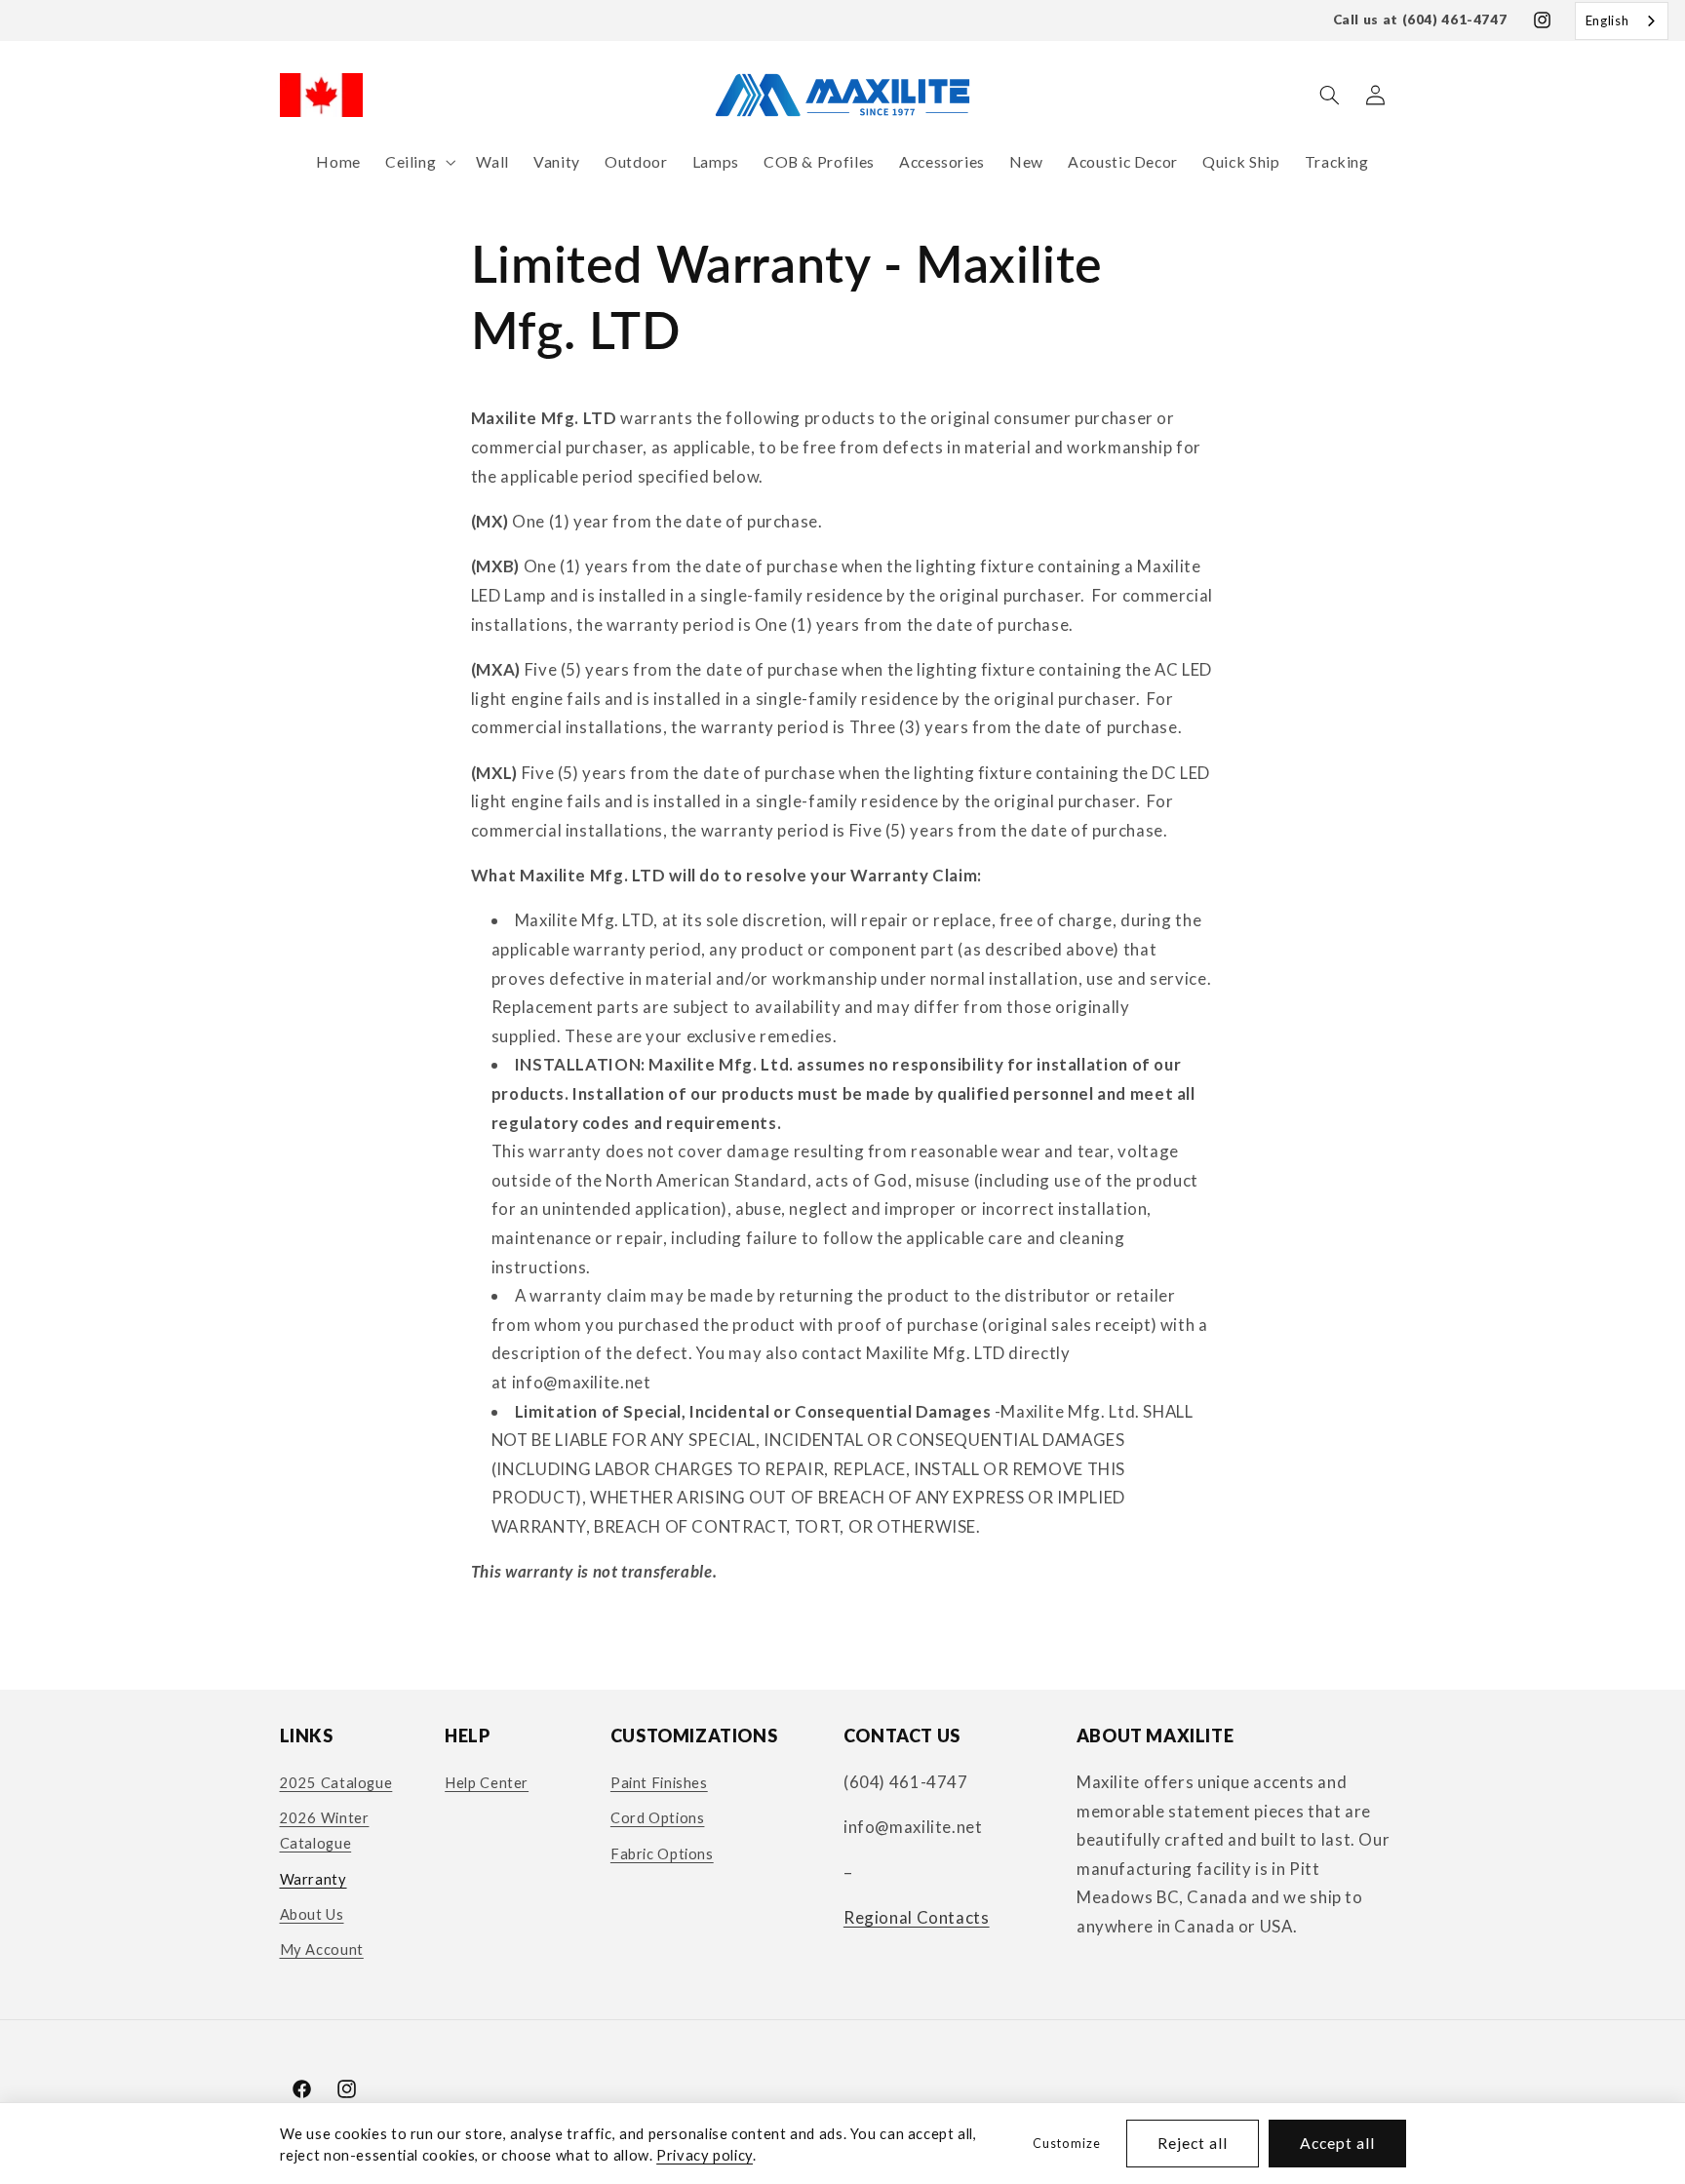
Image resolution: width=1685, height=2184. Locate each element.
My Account (322, 1949)
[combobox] (1622, 21)
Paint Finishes (659, 1782)
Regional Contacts (917, 1917)
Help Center (487, 1782)
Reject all (1193, 2143)
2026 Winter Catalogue (325, 1830)
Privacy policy (705, 2155)
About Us (312, 1914)
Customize (1066, 2144)
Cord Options (658, 1817)
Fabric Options (662, 1853)
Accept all (1338, 2143)
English (1607, 20)
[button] (418, 162)
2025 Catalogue (336, 1782)
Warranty (313, 1879)
